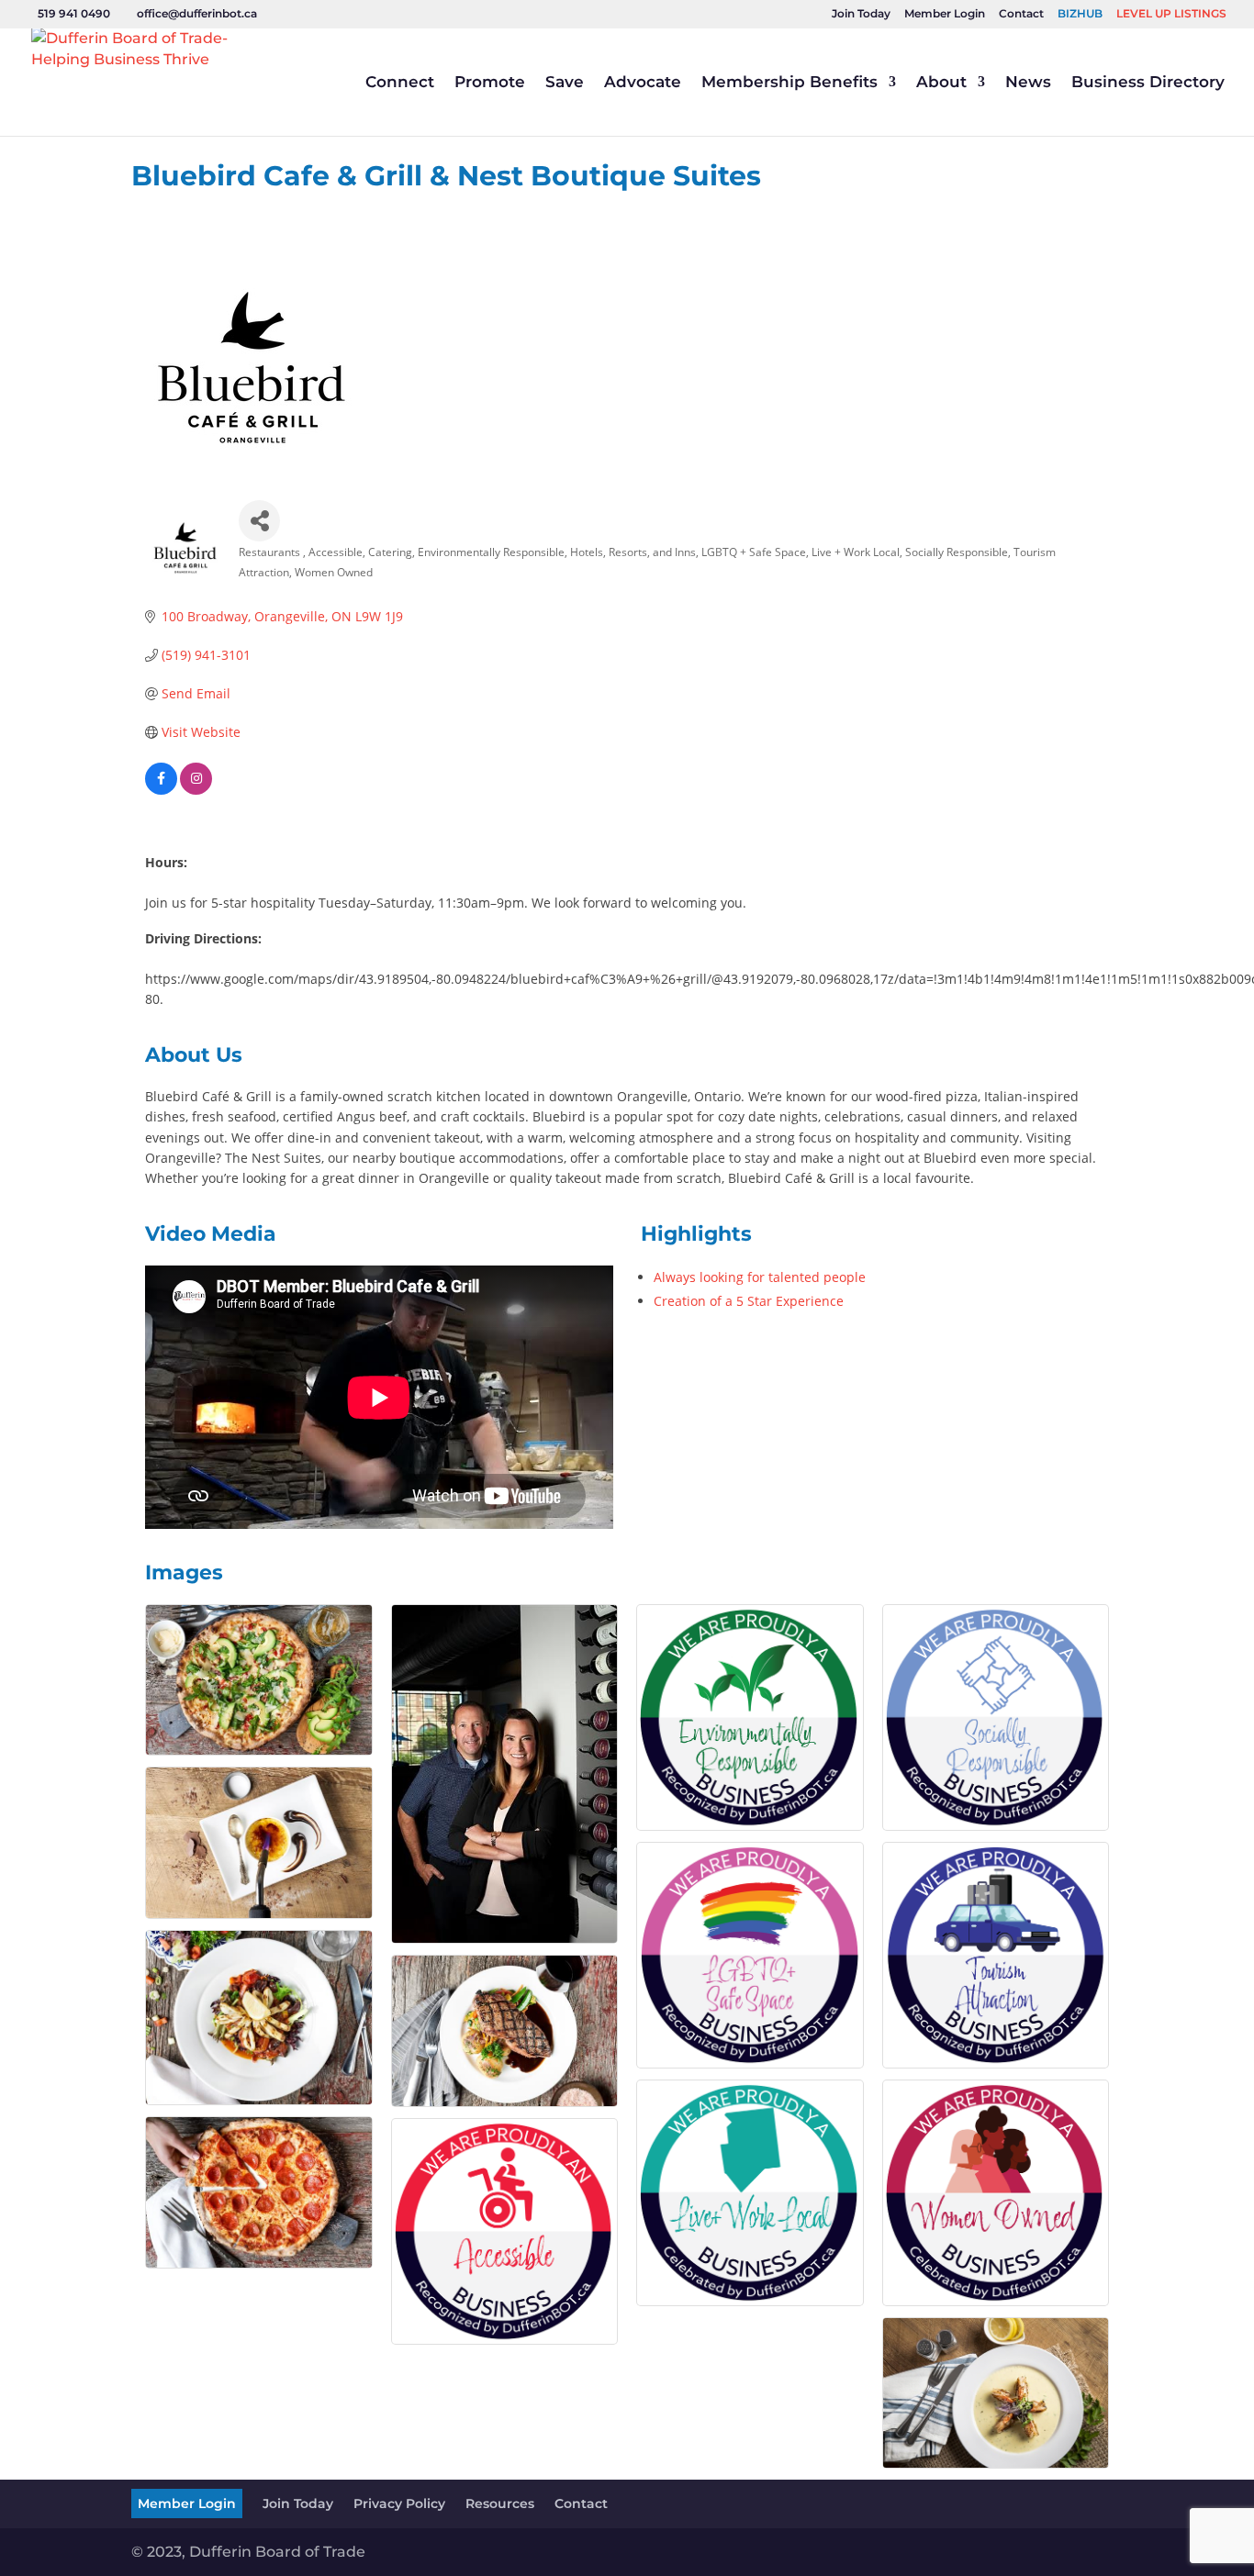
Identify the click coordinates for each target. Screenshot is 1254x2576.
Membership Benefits (789, 83)
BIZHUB (1080, 14)
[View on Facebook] (161, 790)
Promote (490, 83)
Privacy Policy (399, 2504)
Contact (1021, 14)
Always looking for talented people (760, 1277)
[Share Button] (259, 521)
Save (565, 83)
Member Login (945, 14)
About (941, 83)
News (1028, 83)
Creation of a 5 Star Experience (749, 1301)
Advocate (643, 83)
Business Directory (1148, 83)
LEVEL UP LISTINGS (1171, 14)
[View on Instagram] (196, 790)
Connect (400, 83)
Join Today (861, 14)
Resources (500, 2504)
